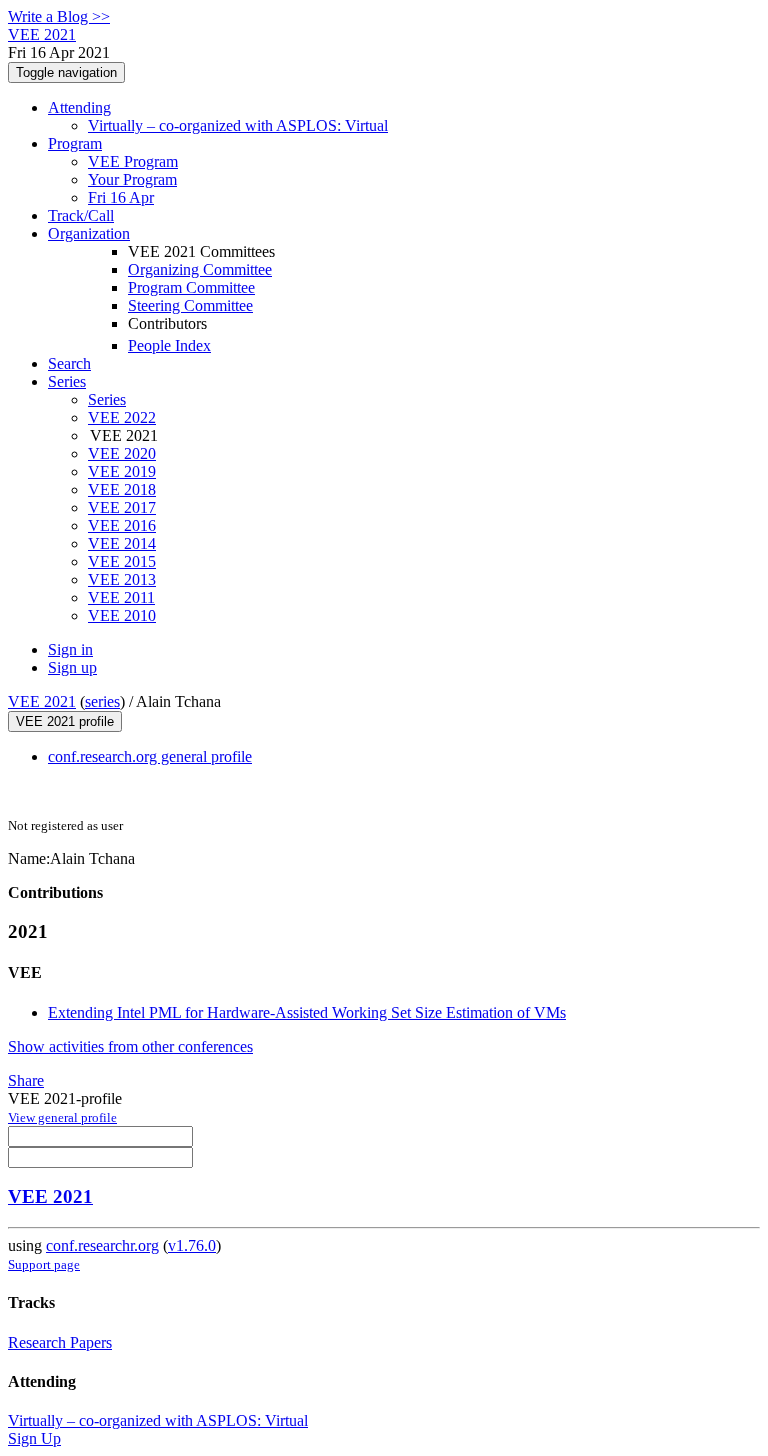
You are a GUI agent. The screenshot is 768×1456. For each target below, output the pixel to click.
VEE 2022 (122, 417)
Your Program (132, 179)
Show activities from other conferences (130, 1046)
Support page (44, 1264)
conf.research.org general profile (150, 756)
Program (75, 143)
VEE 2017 (122, 507)
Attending (79, 107)
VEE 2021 (42, 701)
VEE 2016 (122, 525)
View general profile (62, 1117)
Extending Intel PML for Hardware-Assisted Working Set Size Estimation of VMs (307, 1012)
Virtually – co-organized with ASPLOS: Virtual (238, 125)
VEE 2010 (122, 615)
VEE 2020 (122, 453)
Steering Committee (190, 305)
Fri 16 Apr (121, 197)
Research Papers (60, 1342)
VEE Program (133, 161)
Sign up (72, 667)
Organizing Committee (200, 269)
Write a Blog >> (59, 16)
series (102, 701)
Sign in (70, 649)
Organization (89, 233)
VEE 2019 (122, 471)
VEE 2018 (122, 489)
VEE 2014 (122, 543)
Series (107, 399)
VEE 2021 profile (65, 721)
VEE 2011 (121, 597)
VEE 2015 (122, 561)
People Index (169, 345)
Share (26, 1080)
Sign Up (34, 1438)
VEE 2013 (122, 579)
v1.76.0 (192, 1245)
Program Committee (191, 287)
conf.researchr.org (102, 1245)
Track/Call (81, 215)
